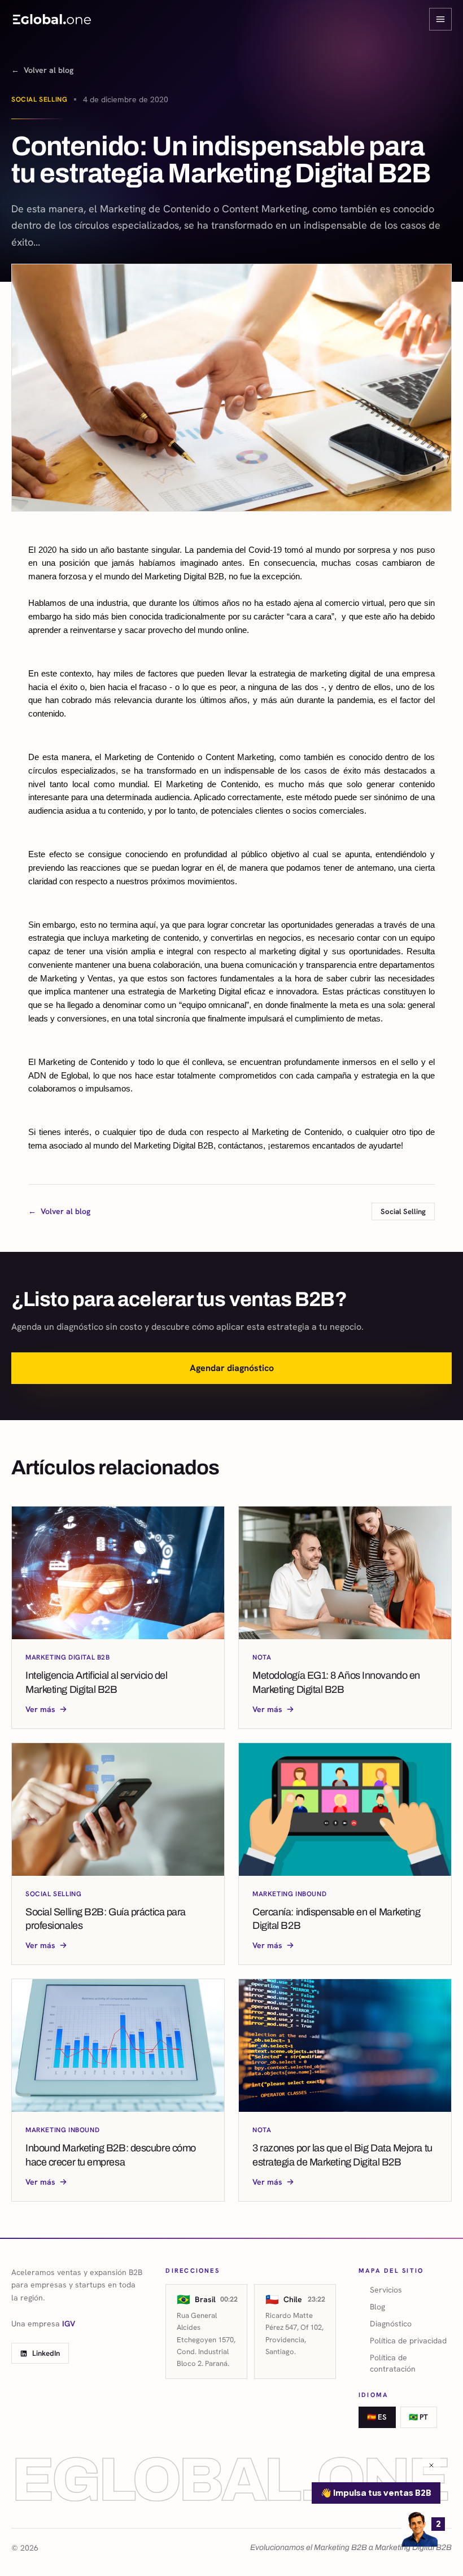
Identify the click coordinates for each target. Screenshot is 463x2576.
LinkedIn (46, 2353)
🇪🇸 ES (377, 2417)
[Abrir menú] (440, 19)
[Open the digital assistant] (420, 2529)
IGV (69, 2324)
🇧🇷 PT (418, 2417)
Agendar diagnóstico (232, 1368)
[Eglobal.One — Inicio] (52, 19)
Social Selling (39, 99)
